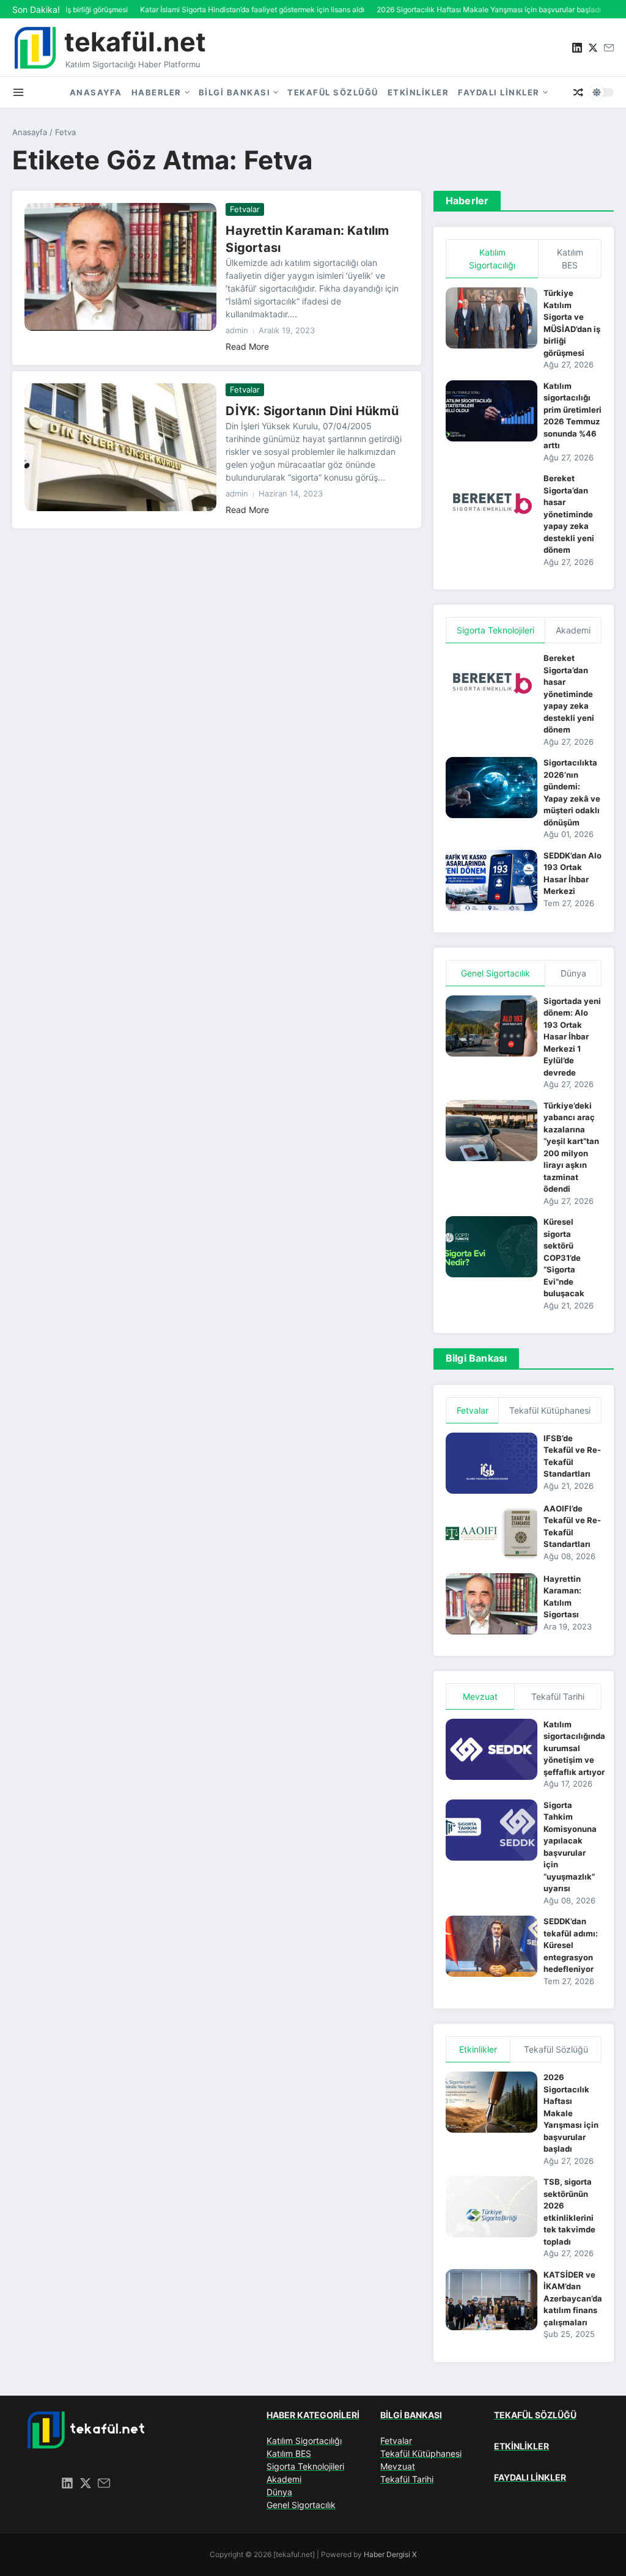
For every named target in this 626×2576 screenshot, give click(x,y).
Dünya (279, 2492)
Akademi (284, 2479)
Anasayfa (96, 92)
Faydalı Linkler (499, 92)
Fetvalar (245, 209)
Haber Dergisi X (390, 2554)
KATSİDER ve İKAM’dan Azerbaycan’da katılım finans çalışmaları (573, 2298)
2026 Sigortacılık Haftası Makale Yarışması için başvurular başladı (571, 2113)
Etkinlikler (418, 92)
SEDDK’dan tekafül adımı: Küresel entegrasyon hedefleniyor (571, 1945)
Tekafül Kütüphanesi (421, 2453)
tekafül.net (135, 42)
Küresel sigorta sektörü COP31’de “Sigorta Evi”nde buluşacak (564, 1257)
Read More (247, 346)
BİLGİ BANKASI (411, 2415)
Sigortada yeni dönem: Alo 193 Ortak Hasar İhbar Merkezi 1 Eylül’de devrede (572, 1037)
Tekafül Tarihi (407, 2479)
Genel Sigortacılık (301, 2505)
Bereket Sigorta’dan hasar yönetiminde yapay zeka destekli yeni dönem (569, 514)
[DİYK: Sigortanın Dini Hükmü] (120, 448)
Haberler (156, 92)
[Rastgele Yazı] (578, 92)
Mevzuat (398, 2466)
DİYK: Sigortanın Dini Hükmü (312, 411)
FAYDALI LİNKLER (530, 2477)
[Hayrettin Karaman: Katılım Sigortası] (120, 267)
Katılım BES (289, 2453)
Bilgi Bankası (235, 92)
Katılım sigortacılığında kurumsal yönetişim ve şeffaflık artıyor (574, 1748)
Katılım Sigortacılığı (304, 2441)
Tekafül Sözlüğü (333, 92)
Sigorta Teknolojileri (305, 2466)
